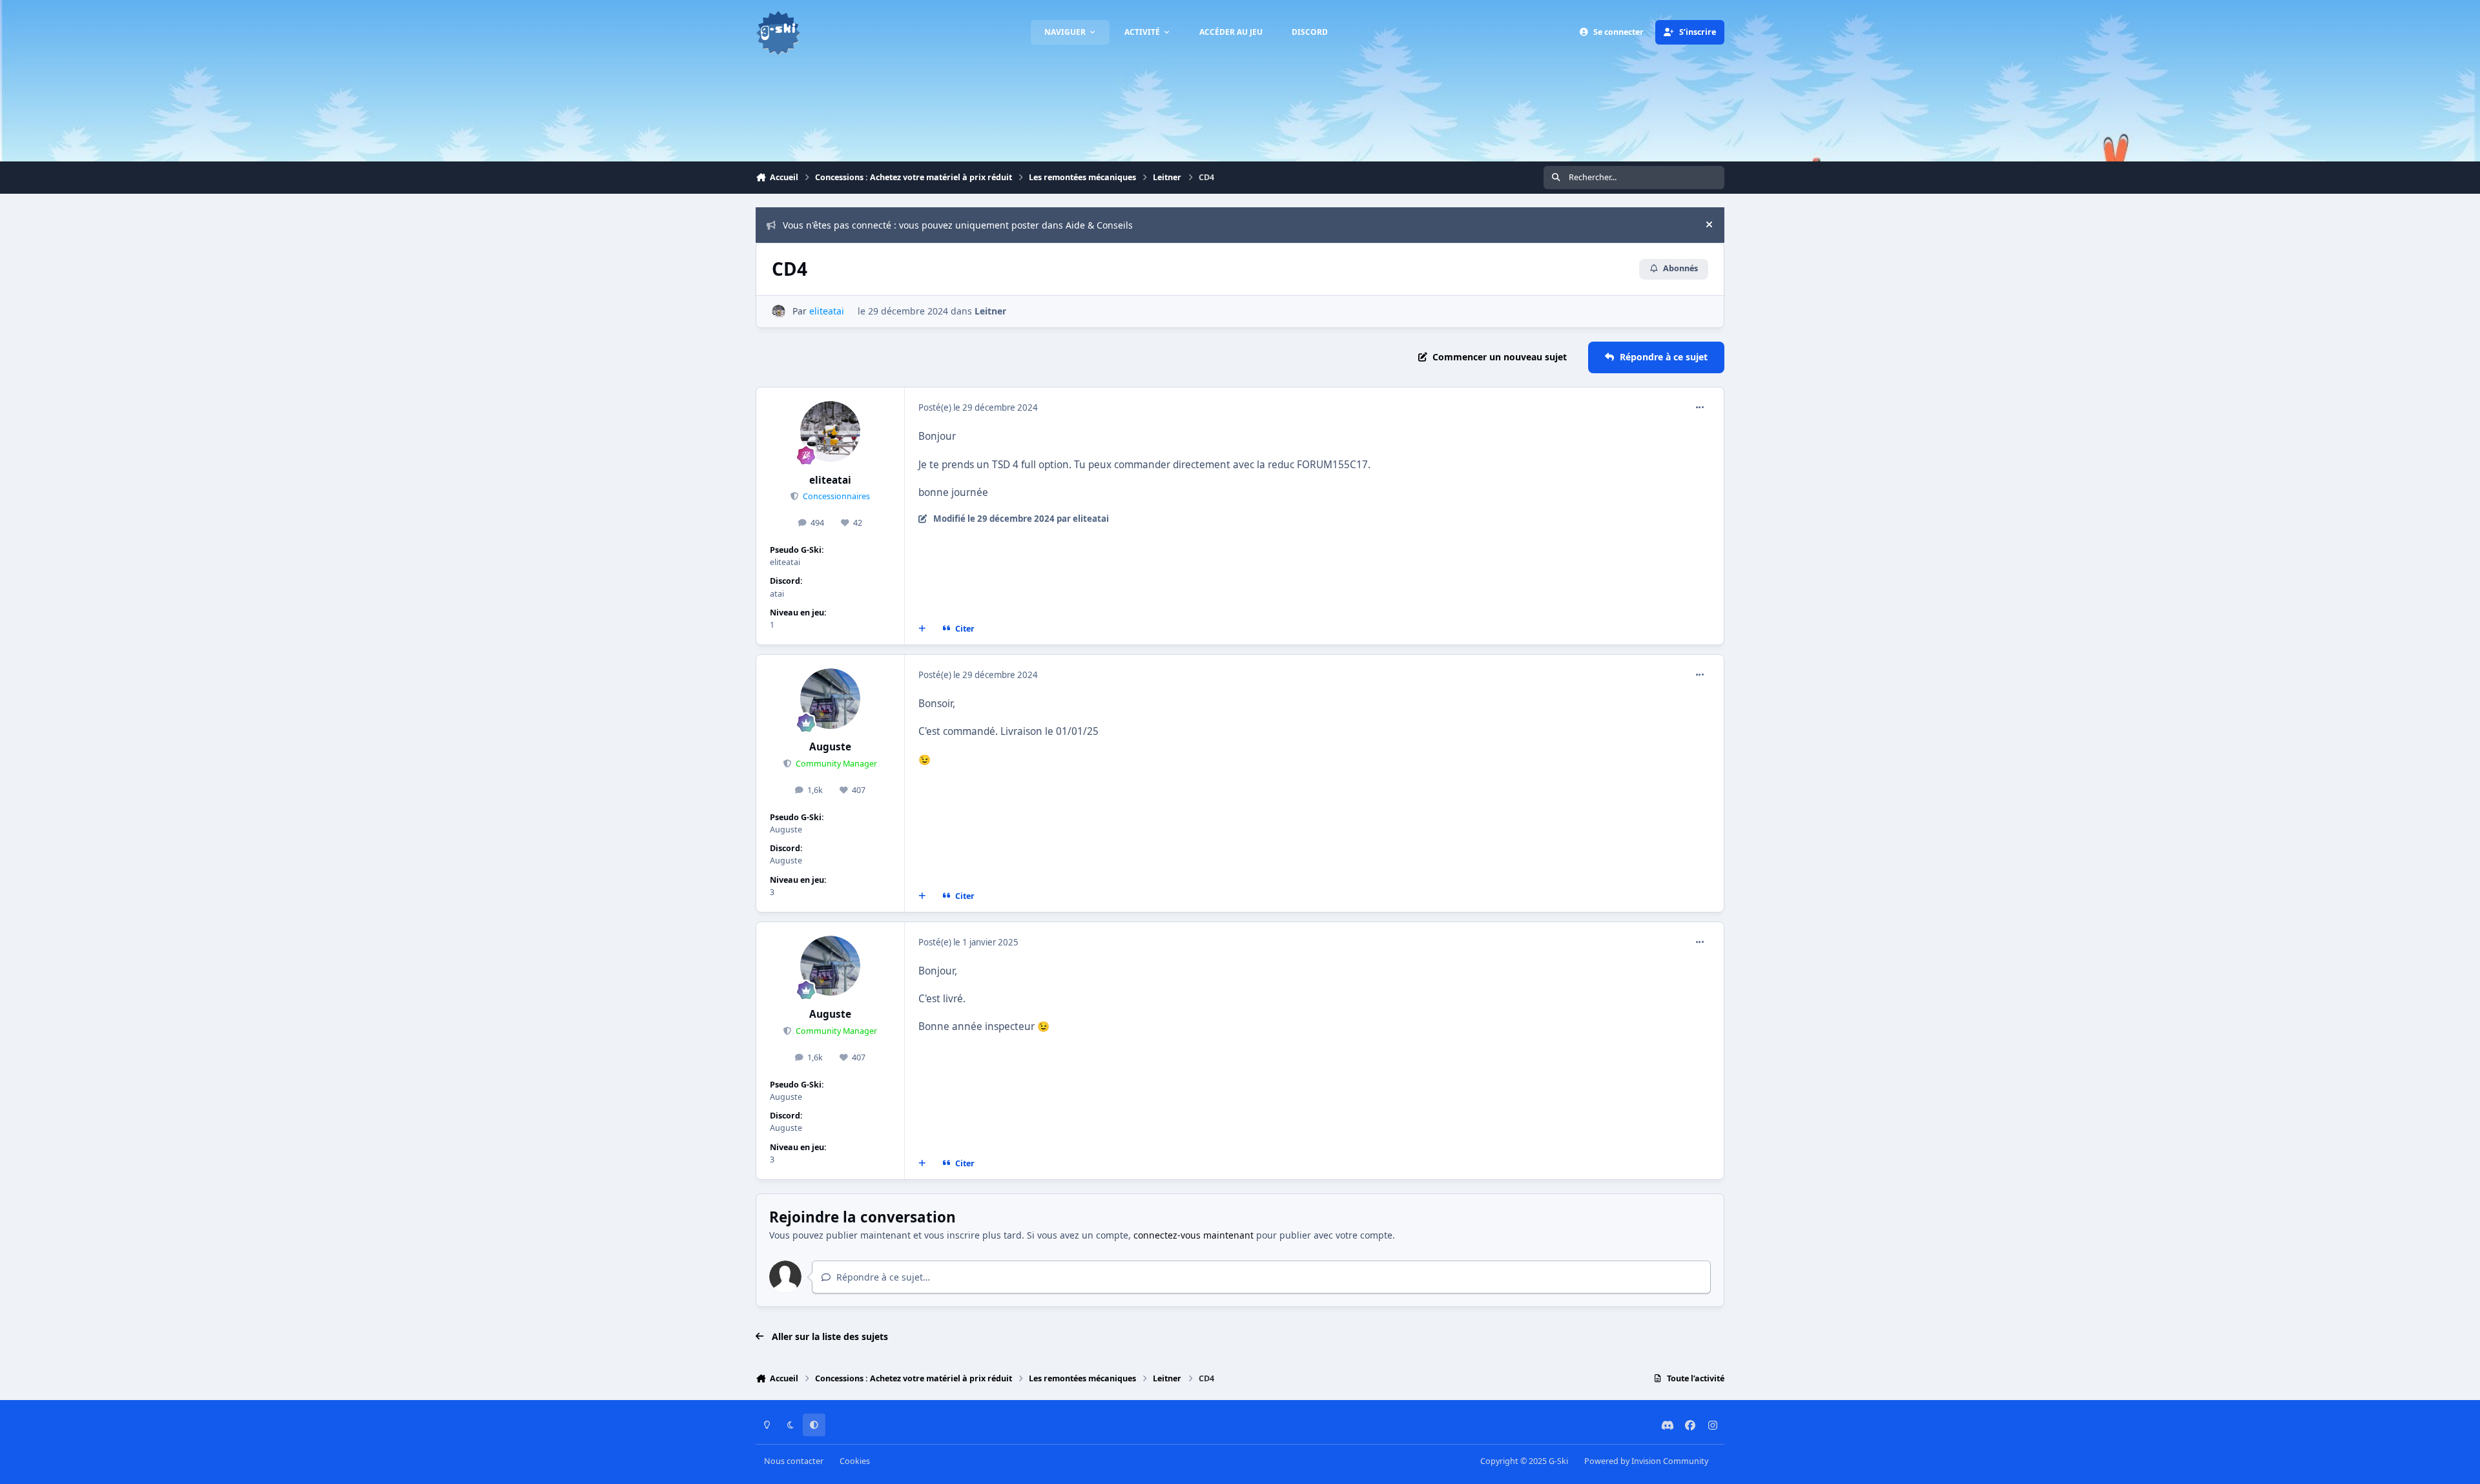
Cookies (855, 1461)
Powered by (1646, 1461)
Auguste (830, 747)
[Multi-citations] (922, 629)
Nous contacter (794, 1461)
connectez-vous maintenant (1193, 1235)
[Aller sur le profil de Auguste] (831, 699)
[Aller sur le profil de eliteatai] (779, 312)
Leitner (990, 311)
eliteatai (830, 480)
